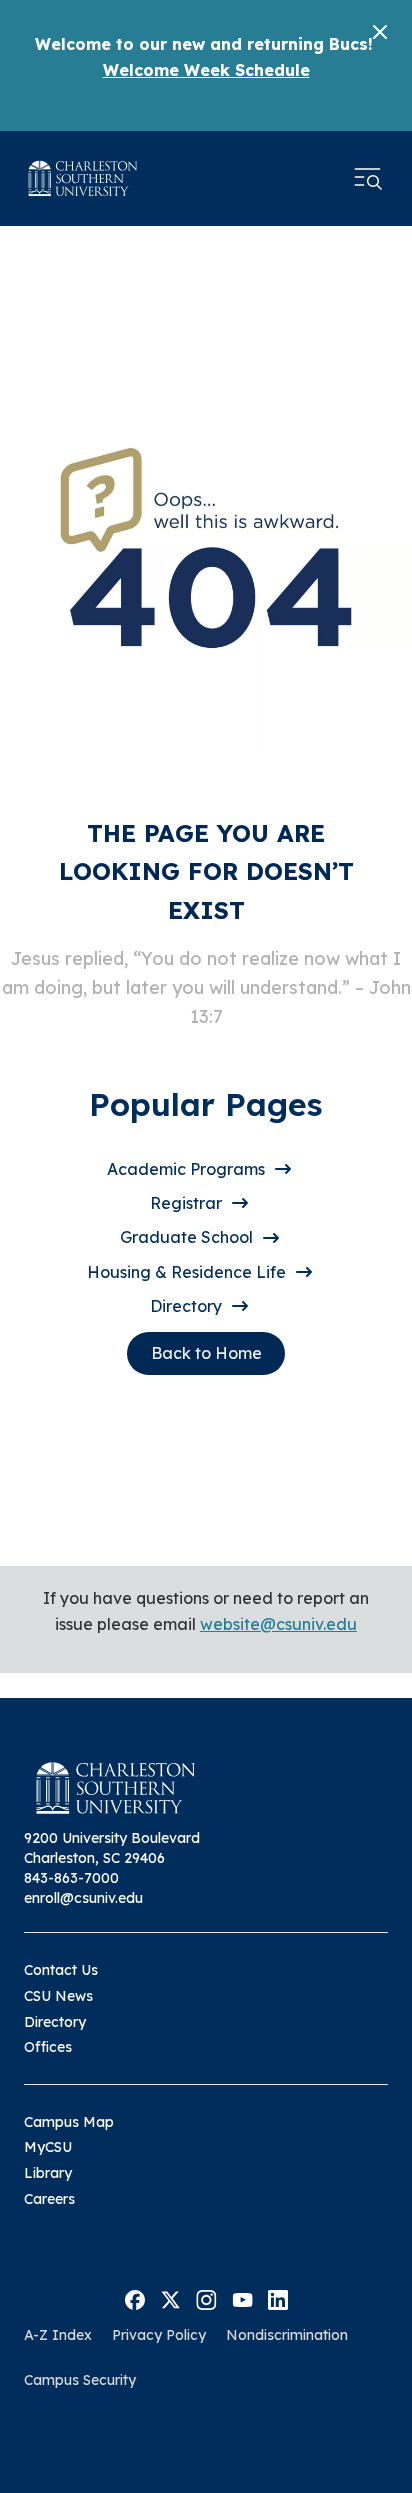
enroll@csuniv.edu (83, 1898)
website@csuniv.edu (278, 1624)
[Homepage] (83, 178)
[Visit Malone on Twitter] (170, 2298)
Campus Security (80, 2380)
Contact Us (61, 1970)
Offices (48, 2047)
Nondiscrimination (287, 2335)
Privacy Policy (159, 2335)
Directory (186, 1306)
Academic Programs (186, 1169)
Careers (49, 2199)
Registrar (186, 1203)
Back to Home (206, 1353)
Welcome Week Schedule (206, 70)
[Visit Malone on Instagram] (206, 2298)
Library (48, 2173)
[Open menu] (368, 179)
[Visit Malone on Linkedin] (278, 2298)
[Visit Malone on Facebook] (135, 2298)
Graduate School (186, 1237)
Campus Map (69, 2122)
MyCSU (48, 2147)
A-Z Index (58, 2335)
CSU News (58, 1996)
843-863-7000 (71, 1878)
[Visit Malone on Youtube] (242, 2298)
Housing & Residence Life (186, 1272)
